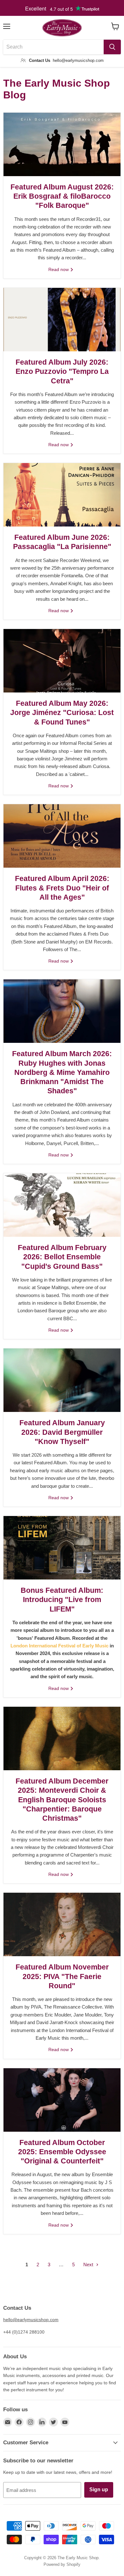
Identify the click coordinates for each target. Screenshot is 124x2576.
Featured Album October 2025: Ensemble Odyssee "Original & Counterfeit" (62, 2152)
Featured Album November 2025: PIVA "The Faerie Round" (62, 1977)
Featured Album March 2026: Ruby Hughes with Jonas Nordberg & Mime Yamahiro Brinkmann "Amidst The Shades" (62, 1072)
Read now (59, 269)
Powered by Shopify (62, 2564)
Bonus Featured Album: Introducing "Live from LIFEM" (62, 1600)
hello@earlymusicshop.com (31, 2320)
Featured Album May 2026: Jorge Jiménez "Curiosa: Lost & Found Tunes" (62, 713)
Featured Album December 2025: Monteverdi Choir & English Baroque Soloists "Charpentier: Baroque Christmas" (62, 1800)
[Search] (112, 47)
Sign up (99, 2490)
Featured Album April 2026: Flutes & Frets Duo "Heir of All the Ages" (62, 888)
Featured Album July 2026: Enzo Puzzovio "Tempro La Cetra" (62, 372)
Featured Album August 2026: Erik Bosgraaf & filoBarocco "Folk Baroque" (62, 196)
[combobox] (53, 47)
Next (89, 2265)
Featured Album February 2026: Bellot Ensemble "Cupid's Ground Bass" (62, 1257)
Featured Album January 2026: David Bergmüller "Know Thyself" (62, 1432)
